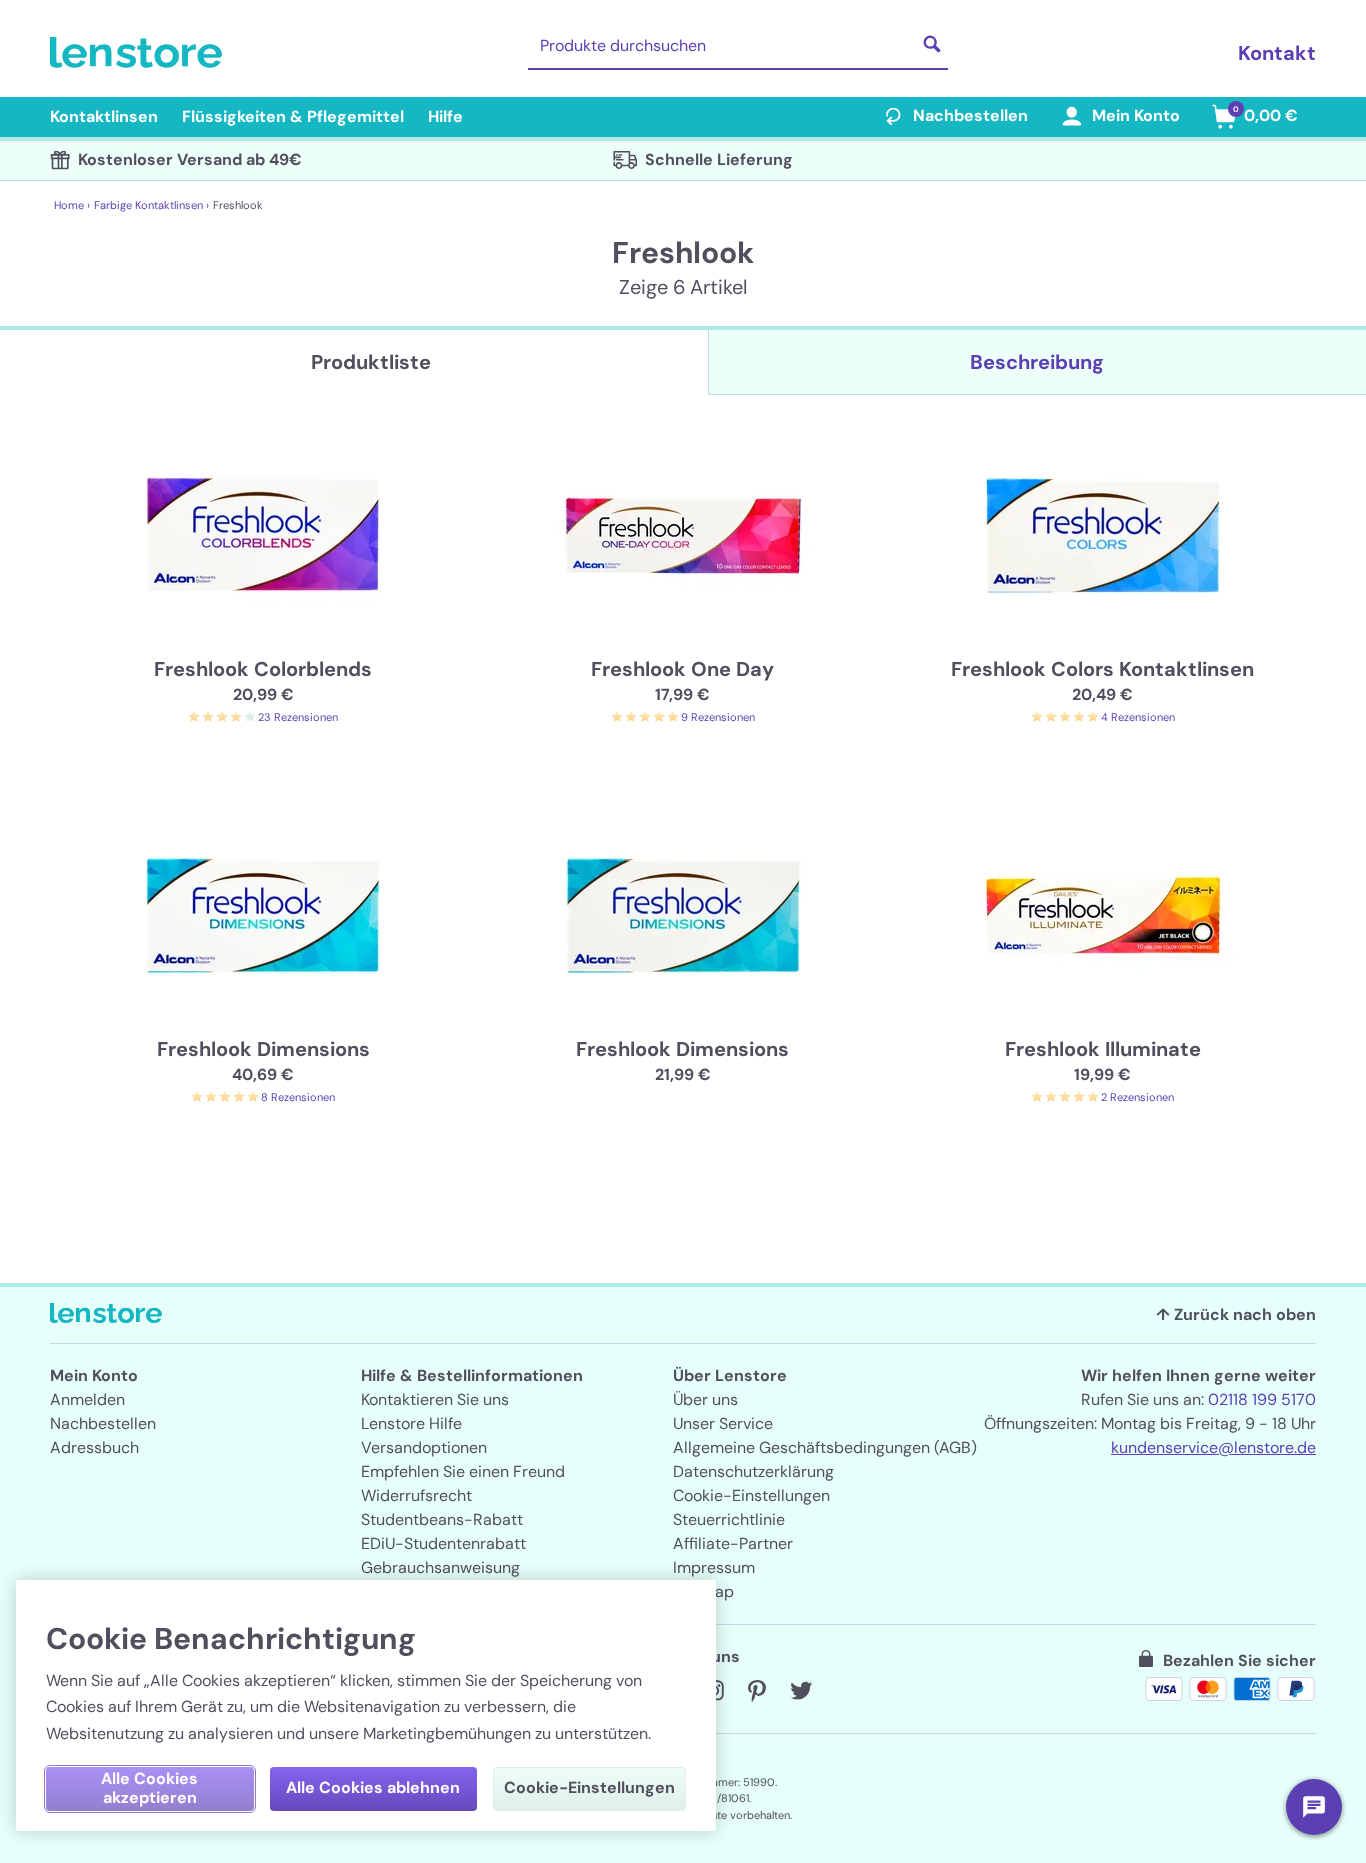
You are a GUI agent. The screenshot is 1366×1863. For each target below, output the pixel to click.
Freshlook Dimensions (263, 1049)
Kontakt (1277, 53)
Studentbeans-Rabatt (442, 1519)
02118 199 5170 (1262, 1399)
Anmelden (87, 1399)
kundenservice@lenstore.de (1213, 1447)
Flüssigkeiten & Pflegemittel (293, 116)
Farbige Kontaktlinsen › (151, 205)
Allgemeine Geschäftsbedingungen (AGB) (825, 1447)
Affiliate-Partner (733, 1543)
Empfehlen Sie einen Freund (463, 1471)
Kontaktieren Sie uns (435, 1399)
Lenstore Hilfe (411, 1423)
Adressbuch (94, 1447)
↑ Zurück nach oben (1236, 1314)
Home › (72, 205)
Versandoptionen (424, 1447)
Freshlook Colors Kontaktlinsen (1102, 669)
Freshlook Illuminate (1103, 1049)
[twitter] (801, 1691)
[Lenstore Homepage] (140, 53)
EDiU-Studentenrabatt (443, 1543)
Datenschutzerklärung (753, 1471)
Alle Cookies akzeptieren (149, 1788)
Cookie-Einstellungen (751, 1495)
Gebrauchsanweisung (440, 1567)
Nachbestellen (970, 115)
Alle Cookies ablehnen (373, 1787)
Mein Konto (1136, 115)
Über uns (705, 1399)
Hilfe (445, 116)
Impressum (714, 1567)
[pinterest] (757, 1691)
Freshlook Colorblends (263, 669)
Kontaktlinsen (104, 116)
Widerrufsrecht (416, 1495)
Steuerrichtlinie (729, 1519)
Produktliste (371, 362)
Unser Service (723, 1423)
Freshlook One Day (682, 669)
